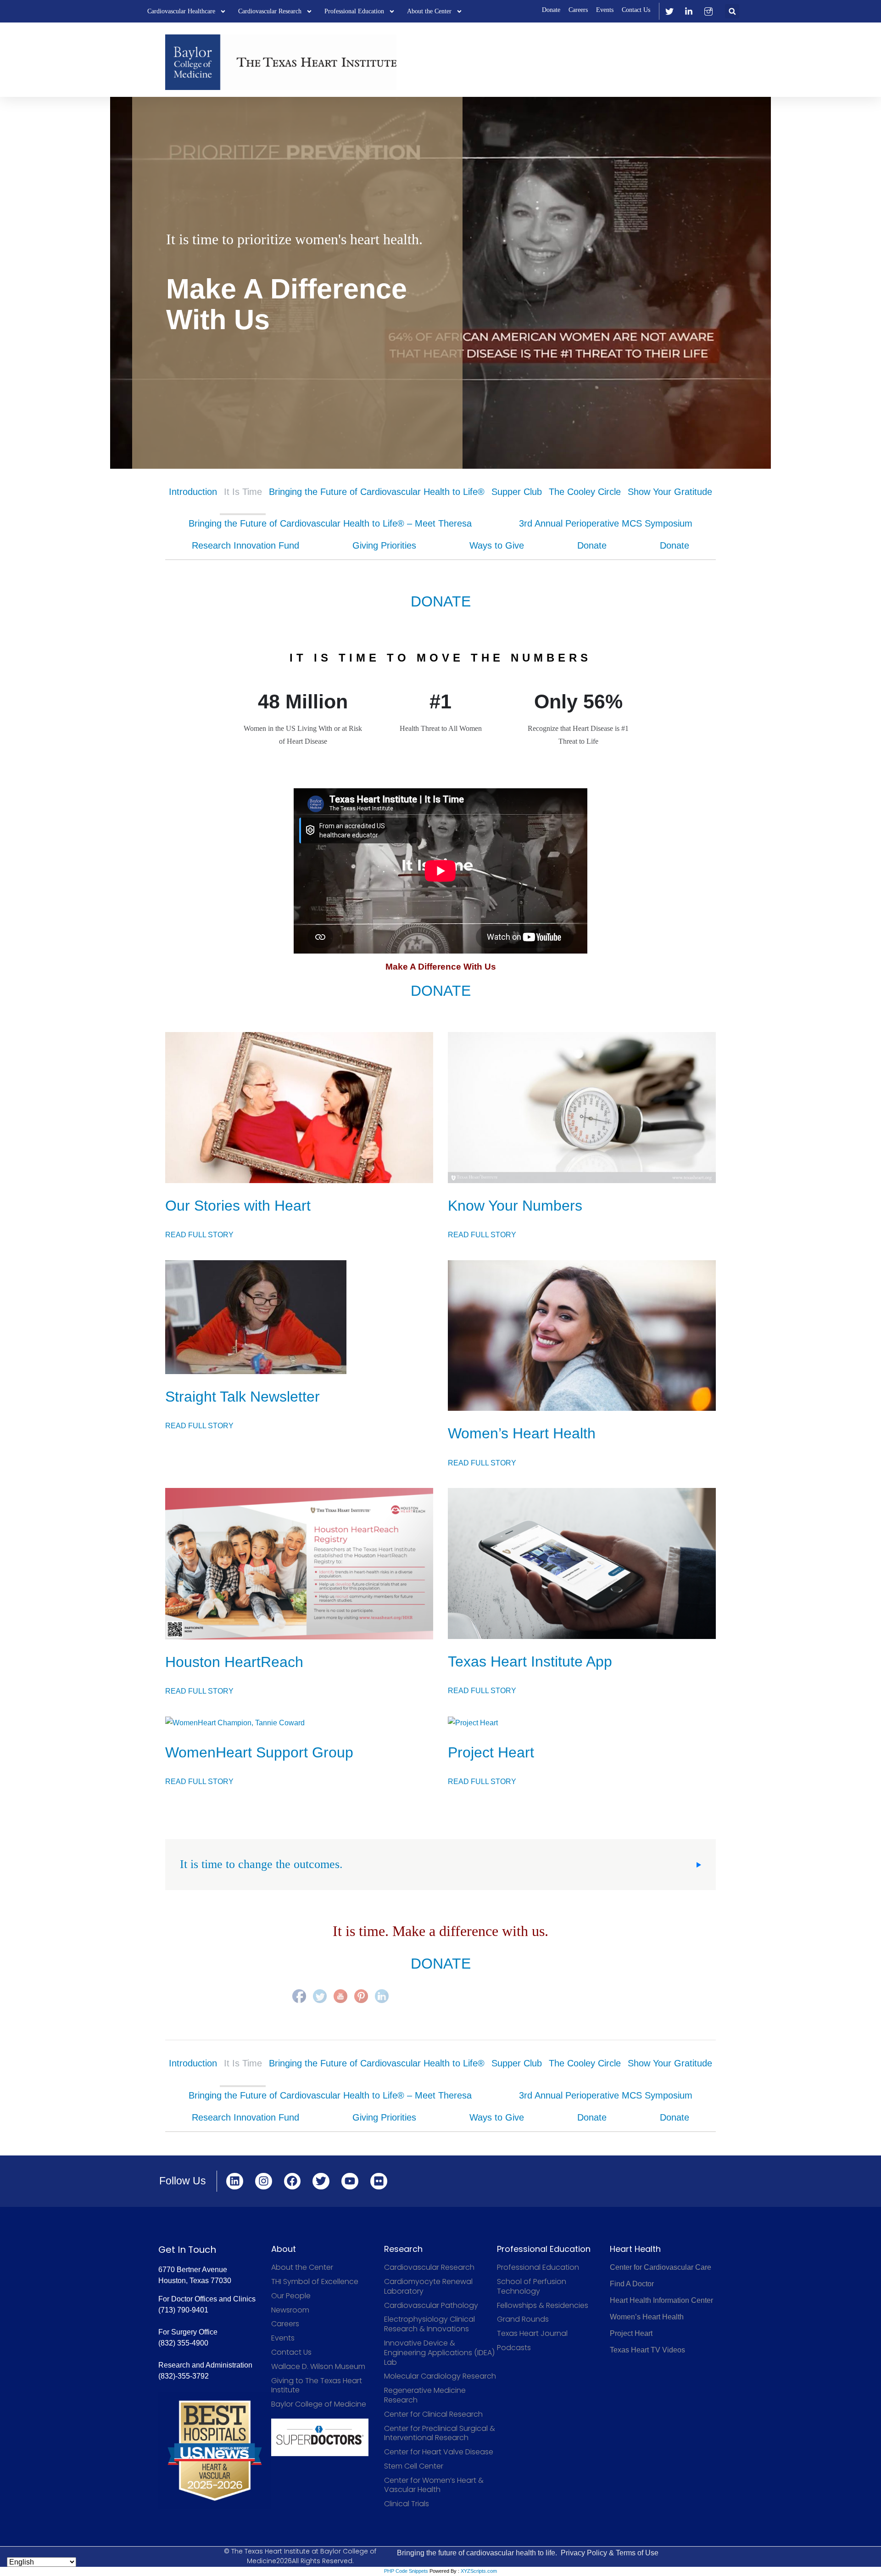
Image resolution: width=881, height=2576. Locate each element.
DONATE (441, 601)
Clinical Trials (407, 2504)
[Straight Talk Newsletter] (299, 1317)
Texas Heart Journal (532, 2334)
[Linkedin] (235, 2181)
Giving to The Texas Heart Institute (317, 2386)
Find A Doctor (632, 2284)
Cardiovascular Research (270, 11)
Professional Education (354, 11)
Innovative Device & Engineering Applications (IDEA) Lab (439, 2353)
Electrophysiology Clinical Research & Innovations (429, 2324)
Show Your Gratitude (670, 492)
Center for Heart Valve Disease (439, 2452)
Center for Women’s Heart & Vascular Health (434, 2486)
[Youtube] (350, 2181)
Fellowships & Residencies (543, 2306)
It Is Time (243, 492)
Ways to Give (497, 545)
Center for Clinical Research (433, 2415)
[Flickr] (379, 2181)
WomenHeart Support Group (259, 1752)
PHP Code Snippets (406, 2571)
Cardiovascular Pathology (431, 2306)
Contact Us (636, 10)
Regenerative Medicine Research (425, 2396)
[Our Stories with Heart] (299, 1108)
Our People (291, 2296)
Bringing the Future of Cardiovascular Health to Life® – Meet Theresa (330, 523)
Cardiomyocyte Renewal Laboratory (428, 2287)
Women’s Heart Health (522, 1433)
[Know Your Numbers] (582, 1108)
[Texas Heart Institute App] (582, 1563)
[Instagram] (264, 2181)
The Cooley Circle (585, 492)
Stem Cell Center (414, 2467)
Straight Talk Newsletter (243, 1397)
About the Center (429, 11)
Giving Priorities (384, 545)
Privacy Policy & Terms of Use (610, 2553)
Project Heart (491, 1752)
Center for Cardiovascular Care (661, 2267)
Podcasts (514, 2348)
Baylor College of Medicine (319, 2405)
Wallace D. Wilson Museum (318, 2367)
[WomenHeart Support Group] (299, 1723)
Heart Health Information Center (661, 2300)
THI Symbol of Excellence (315, 2282)
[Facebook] (293, 2181)
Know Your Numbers (515, 1206)
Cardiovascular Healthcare (181, 11)
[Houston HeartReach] (299, 1564)
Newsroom (290, 2310)
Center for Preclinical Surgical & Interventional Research (440, 2434)
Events (605, 10)
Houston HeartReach (234, 1662)
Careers (578, 10)
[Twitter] (321, 2181)
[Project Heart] (582, 1723)
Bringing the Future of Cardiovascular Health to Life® (377, 492)
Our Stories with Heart (238, 1206)
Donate (551, 10)
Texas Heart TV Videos (647, 2350)
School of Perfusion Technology (532, 2287)
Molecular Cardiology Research (440, 2377)
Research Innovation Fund (245, 545)
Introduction (193, 492)
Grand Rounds (523, 2320)
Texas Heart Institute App (530, 1661)
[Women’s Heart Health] (582, 1336)
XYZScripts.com (479, 2571)
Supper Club (517, 492)
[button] (732, 11)
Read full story (199, 1235)
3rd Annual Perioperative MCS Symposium (606, 523)
